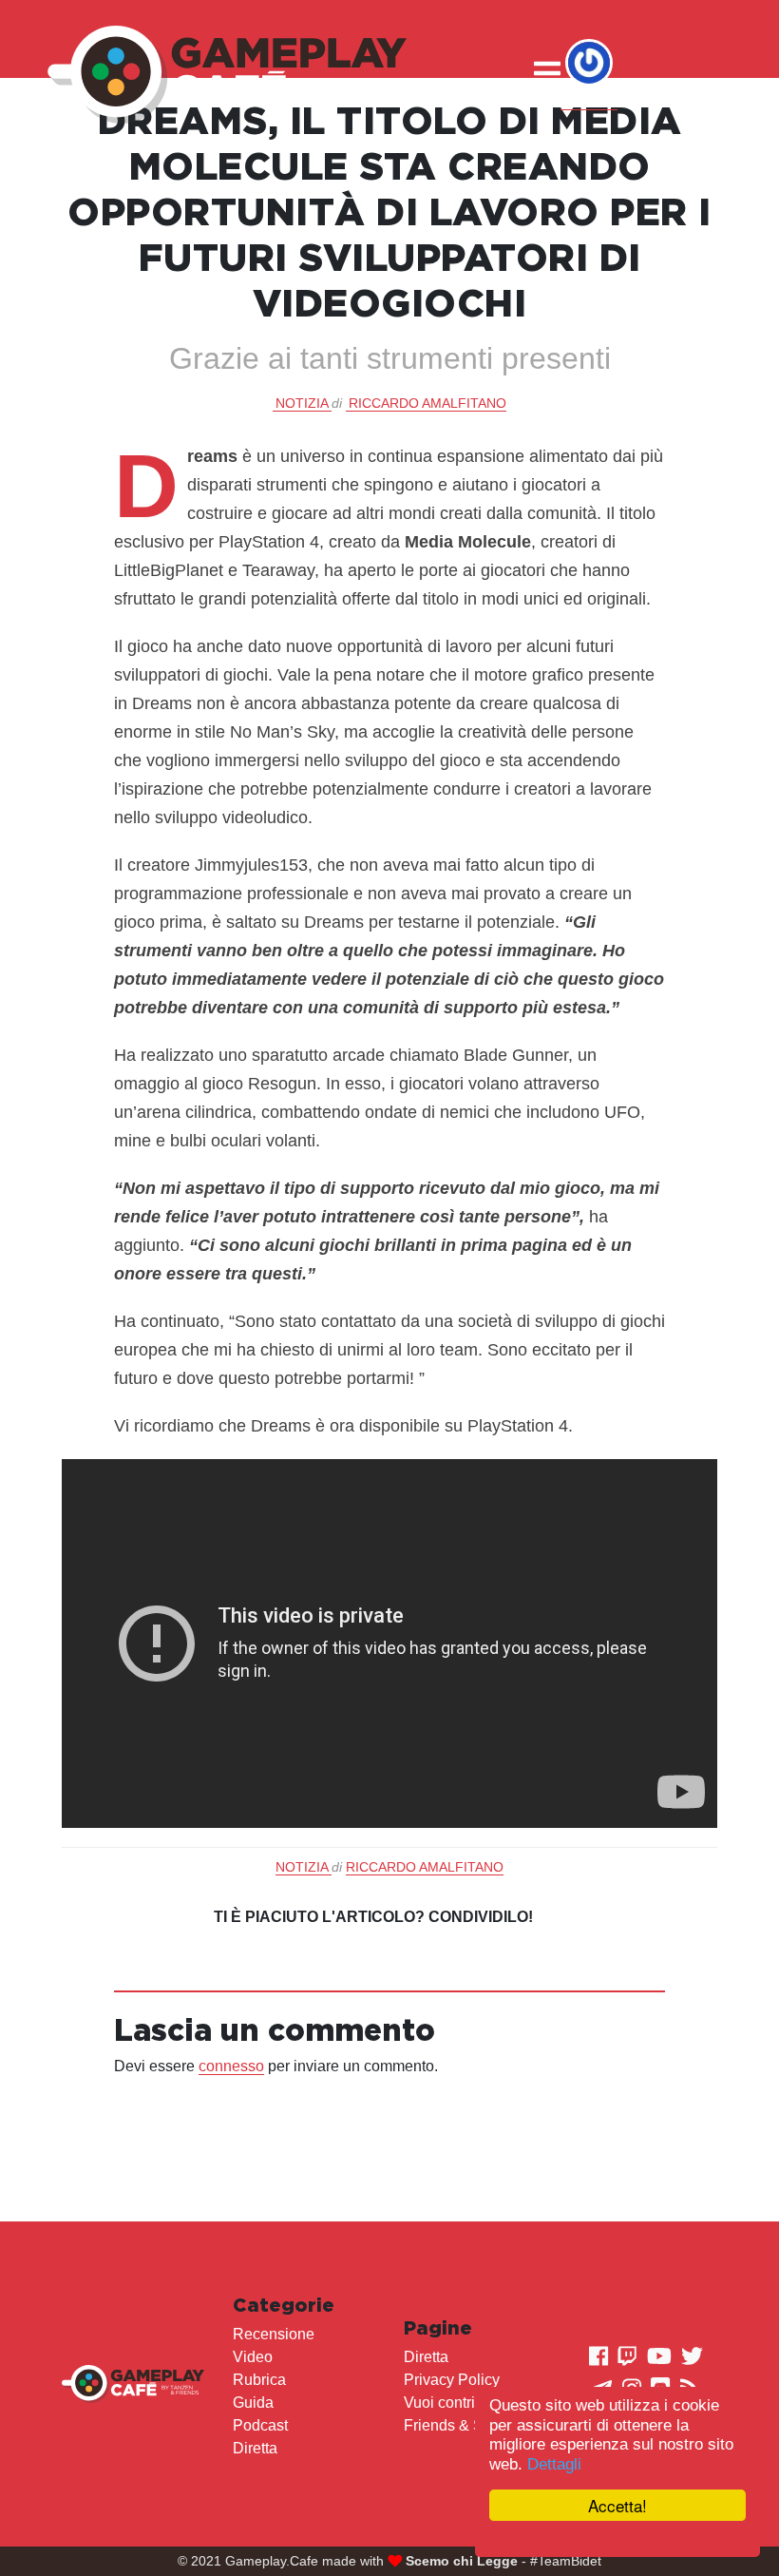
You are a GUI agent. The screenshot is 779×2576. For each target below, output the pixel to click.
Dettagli (554, 2464)
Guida (253, 2403)
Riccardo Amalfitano (427, 403)
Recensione (274, 2334)
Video (253, 2357)
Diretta (255, 2448)
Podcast (260, 2425)
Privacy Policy (452, 2380)
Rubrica (259, 2380)
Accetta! (617, 2505)
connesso (231, 2066)
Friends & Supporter (472, 2425)
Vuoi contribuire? (461, 2403)
